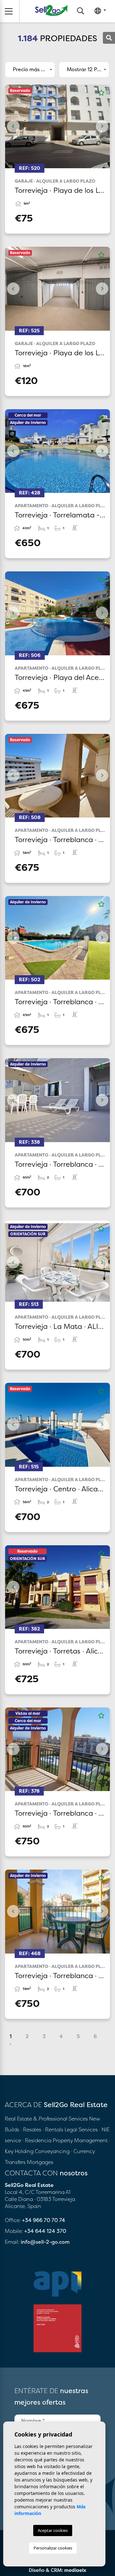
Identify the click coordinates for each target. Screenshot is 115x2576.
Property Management (81, 2140)
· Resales (31, 2129)
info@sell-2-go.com (45, 2242)
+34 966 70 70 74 (44, 2220)
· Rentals (53, 2129)
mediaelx (75, 2570)
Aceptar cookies (53, 2530)
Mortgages (40, 2162)
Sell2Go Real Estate (51, 10)
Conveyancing (53, 2151)
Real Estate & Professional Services (46, 2119)
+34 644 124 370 (45, 2231)
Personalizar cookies (53, 2548)
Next (102, 126)
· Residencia (37, 2140)
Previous (13, 126)
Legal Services (81, 2129)
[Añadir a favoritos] (101, 93)
